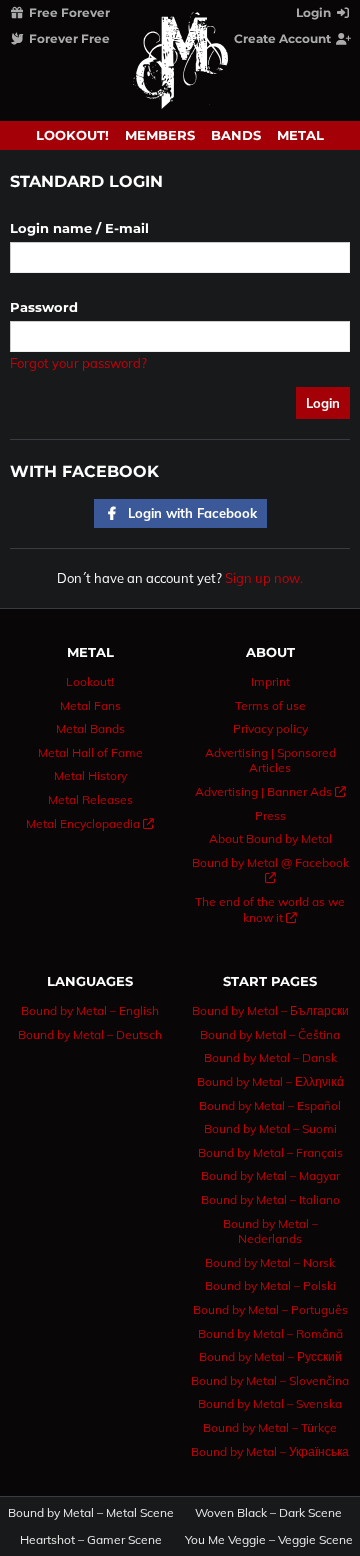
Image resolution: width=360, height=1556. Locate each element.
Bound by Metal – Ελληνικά (270, 1081)
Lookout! (72, 135)
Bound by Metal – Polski (270, 1285)
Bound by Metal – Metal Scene (91, 1513)
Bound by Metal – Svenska (270, 1403)
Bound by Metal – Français (270, 1152)
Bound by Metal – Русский (270, 1356)
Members (160, 135)
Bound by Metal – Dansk (270, 1057)
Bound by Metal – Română (270, 1333)
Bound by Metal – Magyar (270, 1175)
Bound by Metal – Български (270, 1010)
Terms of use (270, 705)
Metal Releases (90, 799)
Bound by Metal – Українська (270, 1451)
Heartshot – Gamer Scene (91, 1540)
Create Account (284, 38)
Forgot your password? (78, 363)
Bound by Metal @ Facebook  (270, 870)
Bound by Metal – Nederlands (270, 1231)
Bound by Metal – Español (270, 1105)
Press (270, 815)
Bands (236, 135)
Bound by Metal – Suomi (270, 1128)
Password (44, 307)
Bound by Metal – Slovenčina (270, 1380)
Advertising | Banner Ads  (270, 791)
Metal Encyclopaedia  (90, 823)
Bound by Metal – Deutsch (90, 1034)
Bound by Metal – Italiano (270, 1199)
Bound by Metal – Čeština (270, 1034)
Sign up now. (264, 578)
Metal (300, 135)
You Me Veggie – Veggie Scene (269, 1540)
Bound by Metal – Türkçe (270, 1427)
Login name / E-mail (79, 228)
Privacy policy (270, 728)
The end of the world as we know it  (270, 909)
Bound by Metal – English (90, 1010)
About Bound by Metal (270, 838)
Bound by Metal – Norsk (270, 1262)
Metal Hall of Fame (90, 752)
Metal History (90, 775)
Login (315, 12)
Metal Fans (90, 705)
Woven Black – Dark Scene (268, 1513)
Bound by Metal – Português (270, 1309)
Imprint (270, 681)
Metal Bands (90, 728)
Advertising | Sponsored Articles (270, 760)
